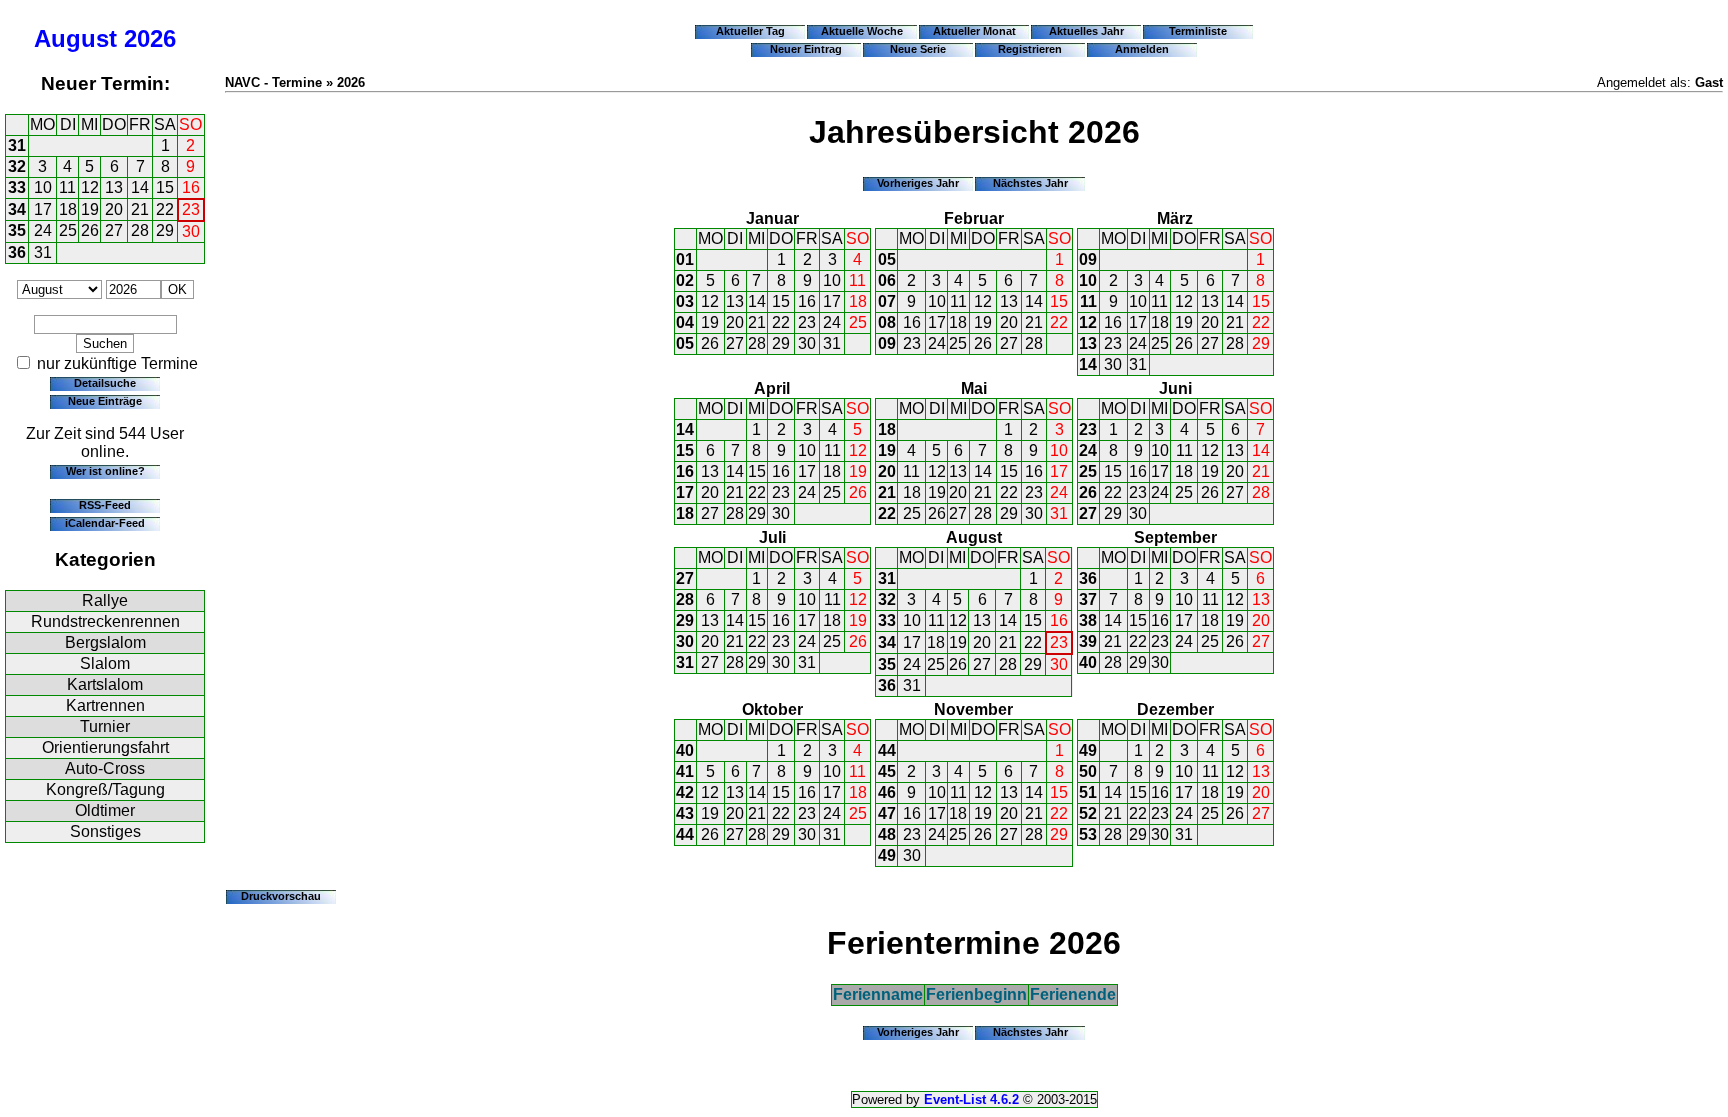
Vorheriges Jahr (918, 183)
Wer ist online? (105, 471)
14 (140, 187)
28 (140, 230)
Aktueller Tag (750, 31)
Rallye (105, 600)
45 (887, 771)
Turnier (105, 726)
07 (887, 301)
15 (165, 187)
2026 (150, 38)
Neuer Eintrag (806, 49)
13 (114, 187)
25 (68, 230)
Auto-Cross (105, 768)
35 (17, 230)
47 (887, 813)
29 (165, 230)
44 (685, 834)
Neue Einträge (105, 401)
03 (685, 301)
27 (114, 230)
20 (114, 209)
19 (90, 209)
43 (685, 813)
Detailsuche (105, 383)
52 (1088, 813)
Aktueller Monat (974, 31)
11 (67, 187)
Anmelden (1142, 49)
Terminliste (1198, 31)
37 (1088, 599)
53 (1088, 834)
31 (17, 145)
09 (887, 343)
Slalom (105, 663)
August (75, 38)
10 (43, 187)
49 (887, 855)
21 (140, 209)
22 (165, 209)
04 (685, 322)
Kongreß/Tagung (105, 789)
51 (1088, 792)
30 (191, 231)
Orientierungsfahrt (105, 747)
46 (887, 792)
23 (191, 209)
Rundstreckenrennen (105, 621)
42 (685, 792)
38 (1088, 620)
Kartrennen (105, 705)
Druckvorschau (281, 896)
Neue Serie (918, 49)
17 (43, 209)
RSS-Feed (105, 505)
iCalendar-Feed (105, 523)
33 (17, 187)
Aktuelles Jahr (1086, 31)
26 (90, 230)
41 (685, 771)
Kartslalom (105, 684)
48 (887, 834)
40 (1088, 662)
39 (1088, 641)
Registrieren (1030, 49)
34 (17, 209)
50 (1088, 771)
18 (68, 209)
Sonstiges (105, 831)
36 (17, 252)
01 (685, 259)
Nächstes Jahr (1030, 183)
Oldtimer (105, 810)
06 (887, 280)
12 (90, 187)
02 (685, 280)
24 (43, 230)
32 (17, 166)
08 (887, 322)
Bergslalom (105, 642)
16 (191, 187)
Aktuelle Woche (862, 31)
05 (685, 343)
